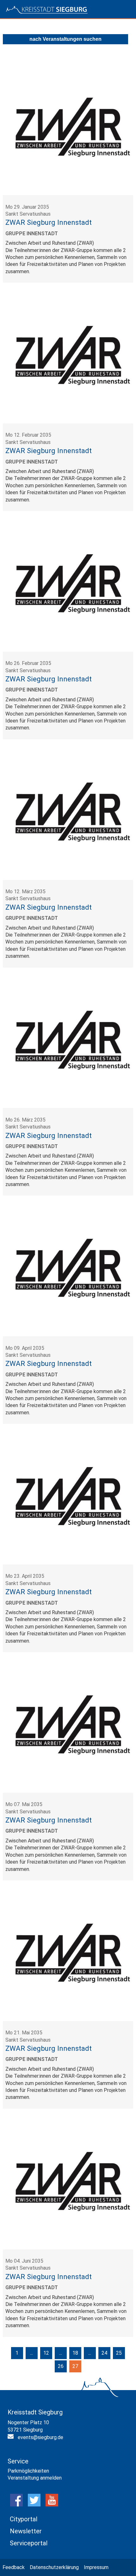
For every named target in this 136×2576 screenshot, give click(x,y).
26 (61, 2366)
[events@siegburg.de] (11, 2438)
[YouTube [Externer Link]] (52, 2505)
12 (46, 2353)
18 (75, 2353)
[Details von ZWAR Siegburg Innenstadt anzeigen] (68, 193)
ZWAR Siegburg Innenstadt (49, 222)
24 (104, 2353)
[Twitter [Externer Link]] (34, 2505)
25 (119, 2353)
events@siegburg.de (40, 2437)
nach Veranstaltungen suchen (65, 39)
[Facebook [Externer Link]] (16, 2505)
